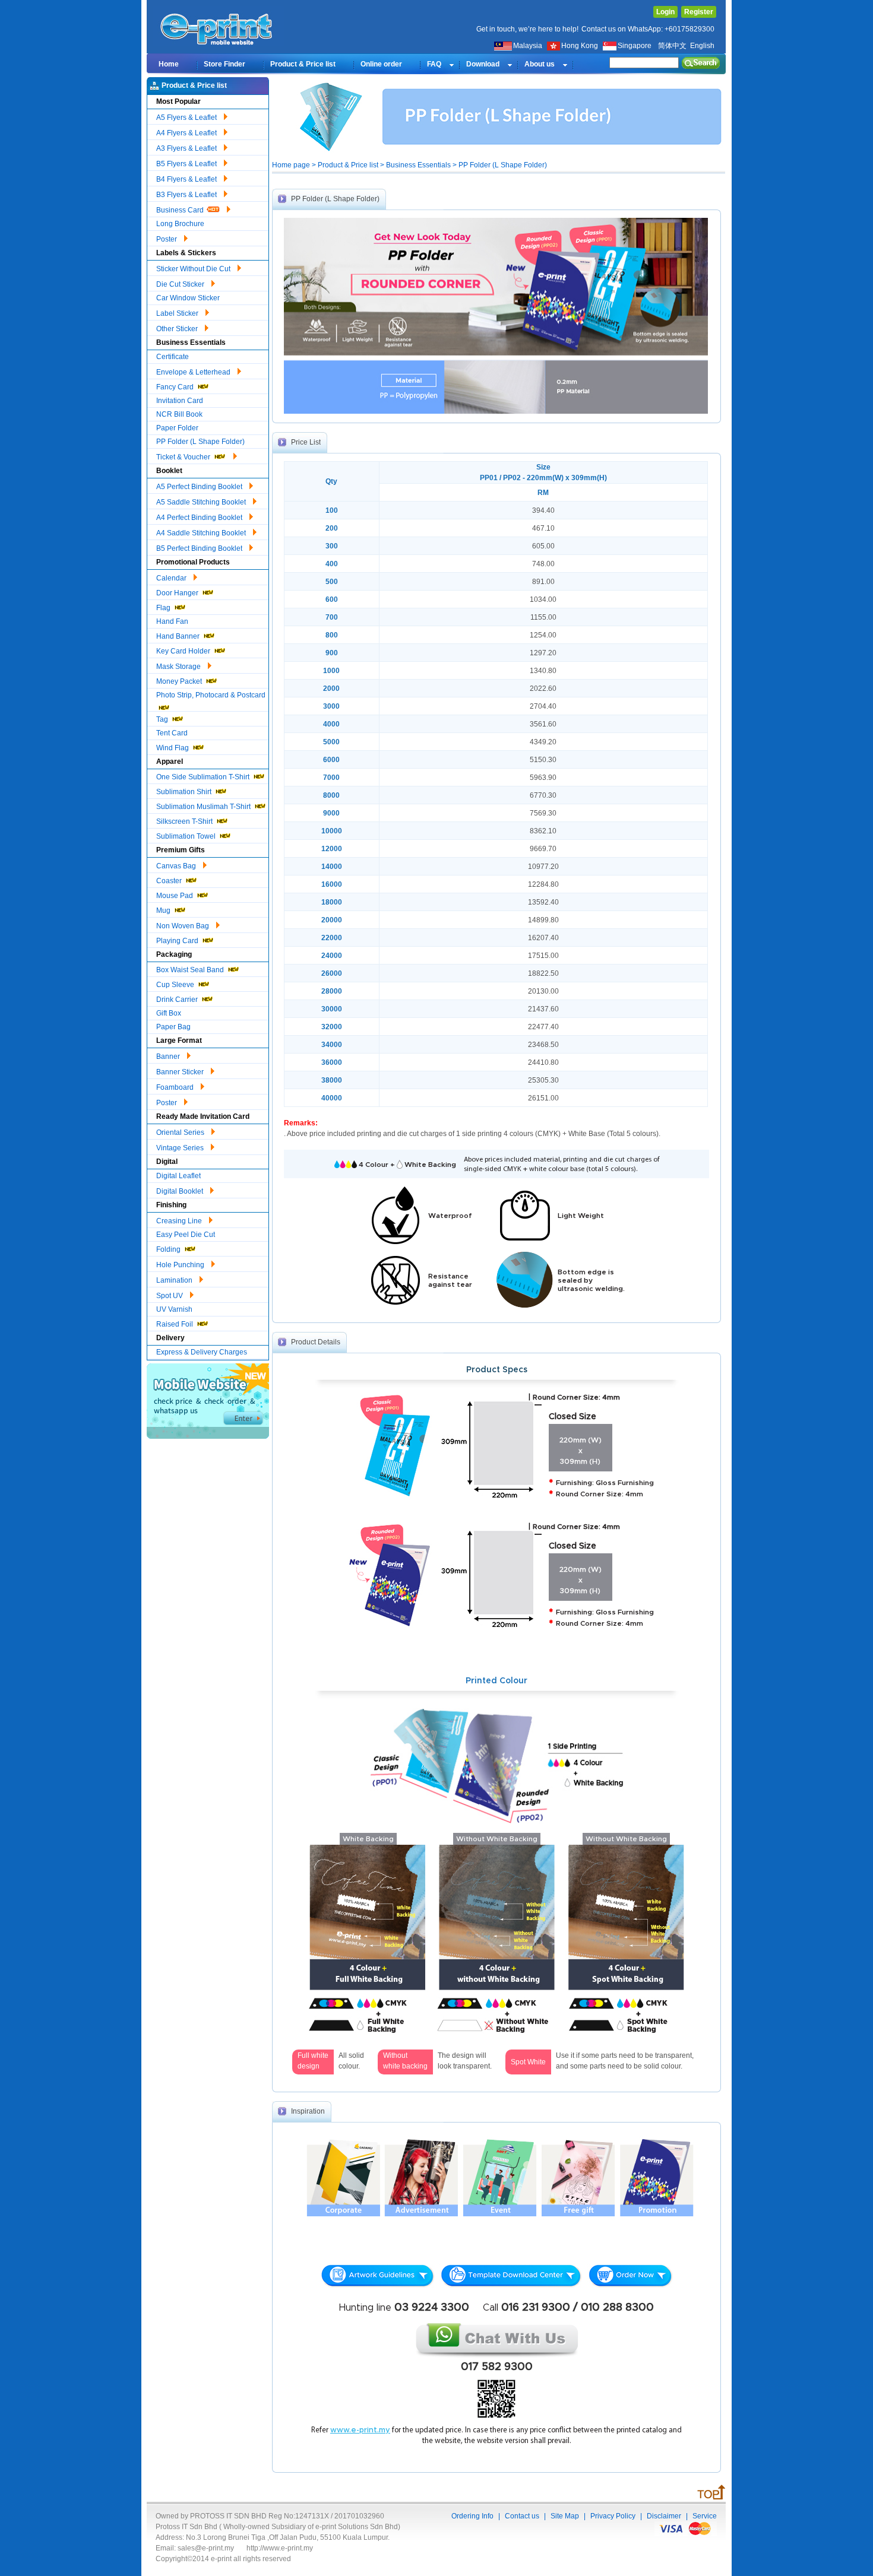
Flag (164, 608)
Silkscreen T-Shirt (185, 821)
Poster (167, 239)
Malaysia (528, 46)
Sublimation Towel (187, 836)
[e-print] (219, 44)
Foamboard (176, 1087)
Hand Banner (179, 636)
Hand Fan (172, 621)
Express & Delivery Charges (202, 1352)
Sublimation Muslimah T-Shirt (204, 807)
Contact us (522, 2516)
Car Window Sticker (188, 298)
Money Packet (180, 681)
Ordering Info (472, 2516)
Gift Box (169, 1013)
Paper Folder (177, 428)
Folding (169, 1249)
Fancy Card (176, 387)
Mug (164, 911)
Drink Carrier (178, 1000)
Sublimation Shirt (185, 792)
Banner (169, 1057)
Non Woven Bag (184, 926)
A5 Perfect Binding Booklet (200, 487)
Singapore (635, 46)
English (702, 46)
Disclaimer (664, 2516)
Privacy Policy (613, 2516)
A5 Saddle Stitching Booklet (202, 502)
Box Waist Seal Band (191, 970)
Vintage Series (181, 1148)
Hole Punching (181, 1265)
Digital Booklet (181, 1191)
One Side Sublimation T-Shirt (204, 777)
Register (699, 12)
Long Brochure (180, 224)
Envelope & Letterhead (194, 372)
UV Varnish (174, 1309)
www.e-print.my (360, 2430)
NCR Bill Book (179, 414)
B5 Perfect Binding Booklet (200, 548)
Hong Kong (581, 46)
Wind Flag (173, 748)
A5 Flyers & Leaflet (187, 118)
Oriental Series (181, 1132)
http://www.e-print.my (280, 2548)
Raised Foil (175, 1324)
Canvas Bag (177, 866)
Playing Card (178, 941)
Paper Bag (173, 1027)
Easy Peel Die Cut (186, 1235)
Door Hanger (178, 593)
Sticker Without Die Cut (194, 269)
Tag (163, 719)
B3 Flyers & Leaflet (187, 195)
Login (665, 12)
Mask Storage (179, 667)
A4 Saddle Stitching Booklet (202, 533)
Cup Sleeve (176, 985)
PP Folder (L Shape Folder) (200, 442)
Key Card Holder (184, 651)
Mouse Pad (175, 896)
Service (705, 2516)
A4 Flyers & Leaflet (187, 133)
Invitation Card (180, 401)
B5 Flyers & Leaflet (187, 164)
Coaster (170, 881)
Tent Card (172, 733)
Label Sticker (178, 313)
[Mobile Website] (208, 1436)
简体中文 (672, 46)
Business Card (181, 210)
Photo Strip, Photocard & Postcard (211, 695)
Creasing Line (180, 1221)
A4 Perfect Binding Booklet (200, 518)
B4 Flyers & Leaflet (187, 179)
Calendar (172, 578)
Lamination (175, 1280)
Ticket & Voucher (184, 457)
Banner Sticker (181, 1072)
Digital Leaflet (178, 1176)
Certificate (173, 357)
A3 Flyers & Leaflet (187, 148)
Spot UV (170, 1296)
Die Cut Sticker (181, 284)
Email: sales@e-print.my (195, 2548)
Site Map (565, 2516)
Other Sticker (178, 329)
